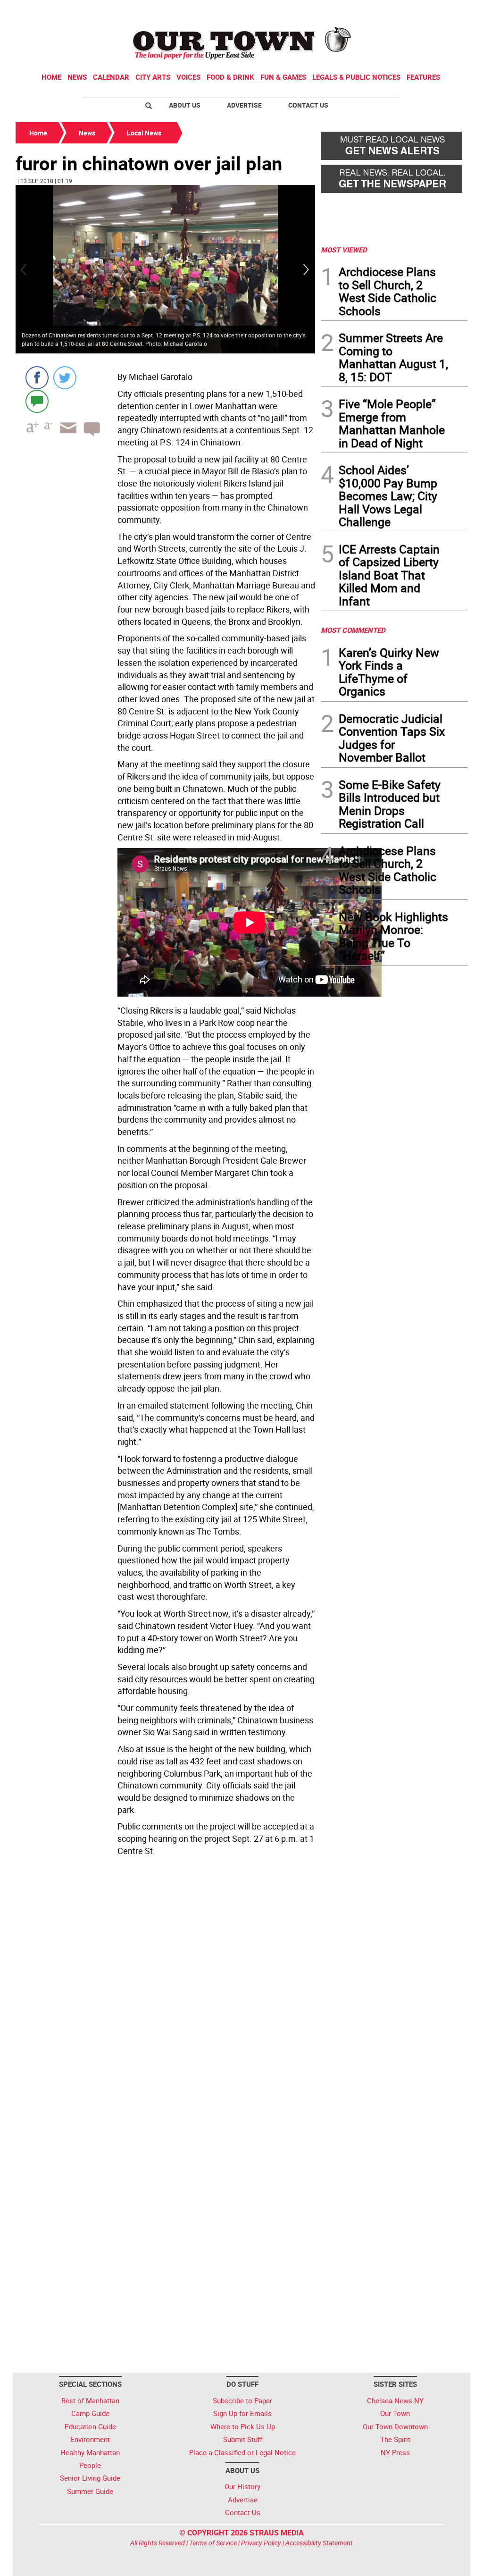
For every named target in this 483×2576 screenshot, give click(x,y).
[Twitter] (65, 378)
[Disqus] (165, 1989)
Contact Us (308, 105)
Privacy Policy (261, 2543)
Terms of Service (213, 2543)
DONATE (445, 11)
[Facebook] (37, 378)
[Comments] (37, 401)
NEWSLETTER (391, 11)
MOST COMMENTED (353, 630)
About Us (185, 105)
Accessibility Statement (319, 2543)
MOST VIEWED (344, 250)
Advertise (244, 105)
